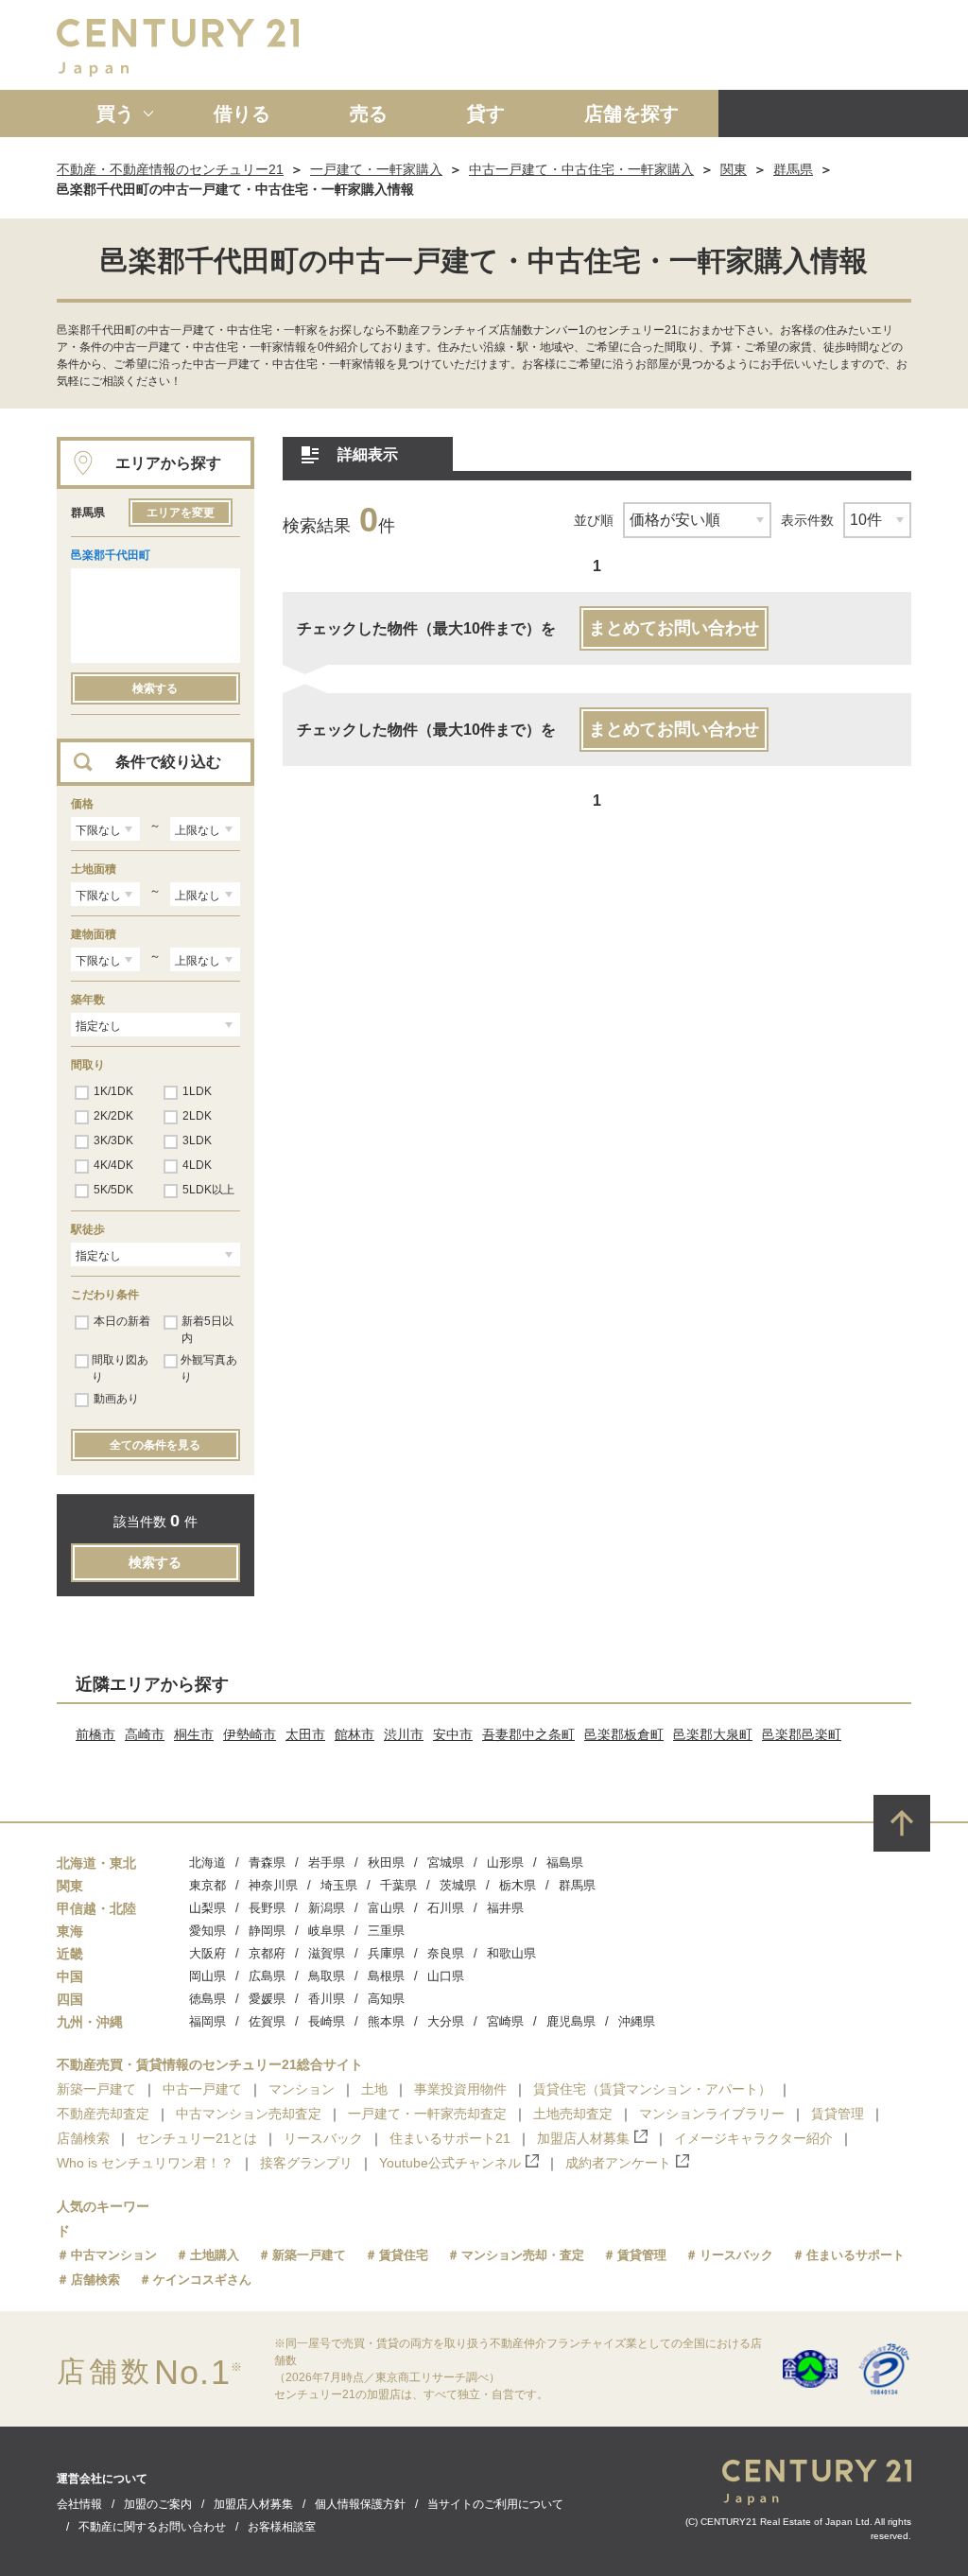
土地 (374, 2089)
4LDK (197, 1165)
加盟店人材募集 (583, 2138)
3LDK (197, 1140)
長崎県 (327, 2021)
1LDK (197, 1091)
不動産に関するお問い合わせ (152, 2527)
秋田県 (386, 1862)
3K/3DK (113, 1140)
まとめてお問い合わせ (674, 628)
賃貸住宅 (404, 2255)
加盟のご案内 (158, 2504)
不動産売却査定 (103, 2114)
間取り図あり (120, 1368)
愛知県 (207, 1931)
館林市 (354, 1734)
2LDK (197, 1116)
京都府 (267, 1953)
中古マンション (114, 2255)
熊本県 (386, 2021)
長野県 (267, 1908)
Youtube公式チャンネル (450, 2163)
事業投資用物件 (460, 2089)
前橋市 (95, 1734)
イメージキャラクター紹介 (753, 2138)
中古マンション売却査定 (249, 2114)
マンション (302, 2089)
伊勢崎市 (250, 1734)
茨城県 (458, 1885)
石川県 (446, 1908)
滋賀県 (327, 1953)
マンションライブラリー (712, 2114)
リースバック (323, 2138)
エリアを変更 (181, 513)
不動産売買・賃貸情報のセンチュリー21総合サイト (210, 2064)
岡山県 (207, 1976)
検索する (155, 688)
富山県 (386, 1908)
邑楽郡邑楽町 (802, 1734)
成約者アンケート (618, 2163)
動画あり (116, 1399)
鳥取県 (327, 1976)
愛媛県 (267, 1999)
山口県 (446, 1976)
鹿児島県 (571, 2021)
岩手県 (327, 1862)
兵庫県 (386, 1953)
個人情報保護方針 (360, 2504)
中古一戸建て (202, 2089)
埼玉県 (339, 1885)
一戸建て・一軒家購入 (376, 169)
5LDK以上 (208, 1190)
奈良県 (446, 1953)
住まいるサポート (856, 2255)
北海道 (207, 1862)
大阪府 (207, 1953)
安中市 (453, 1734)
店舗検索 (83, 2138)
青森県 (267, 1862)
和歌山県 (511, 1953)
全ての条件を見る (155, 1445)
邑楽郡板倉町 (624, 1734)
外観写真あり (209, 1368)
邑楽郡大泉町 (713, 1734)
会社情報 (79, 2504)
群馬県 (793, 169)
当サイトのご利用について (495, 2504)
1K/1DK (113, 1091)
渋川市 (404, 1734)
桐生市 (194, 1734)
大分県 (446, 2021)
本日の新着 (122, 1321)
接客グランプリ (306, 2163)
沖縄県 (637, 2021)
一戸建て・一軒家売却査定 (427, 2114)
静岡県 (267, 1931)
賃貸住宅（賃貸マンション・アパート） (652, 2089)
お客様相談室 (282, 2527)
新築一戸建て (96, 2089)
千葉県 (398, 1885)
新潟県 (327, 1908)
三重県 (386, 1931)
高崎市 (145, 1734)
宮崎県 (505, 2021)
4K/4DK (113, 1165)
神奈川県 (273, 1885)
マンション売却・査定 (523, 2255)
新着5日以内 (207, 1330)
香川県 (327, 1999)
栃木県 (518, 1885)
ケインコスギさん (202, 2280)
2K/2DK (113, 1116)
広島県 (267, 1976)
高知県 (386, 1999)
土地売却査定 (573, 2114)
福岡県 (207, 2021)
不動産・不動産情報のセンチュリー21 (170, 169)
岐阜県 (327, 1931)
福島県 (565, 1862)
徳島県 (207, 1999)
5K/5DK (113, 1190)
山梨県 (207, 1908)
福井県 (505, 1908)
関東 (734, 169)
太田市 (305, 1734)
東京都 (207, 1885)
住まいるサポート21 (450, 2138)
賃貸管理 (838, 2114)
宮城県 (446, 1862)
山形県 (505, 1862)
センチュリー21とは (197, 2138)
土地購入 (215, 2255)
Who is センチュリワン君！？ (145, 2163)
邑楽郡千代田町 (111, 555)
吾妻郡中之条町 (528, 1734)
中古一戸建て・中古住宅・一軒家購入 (581, 169)
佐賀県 (267, 2021)
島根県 (386, 1976)
